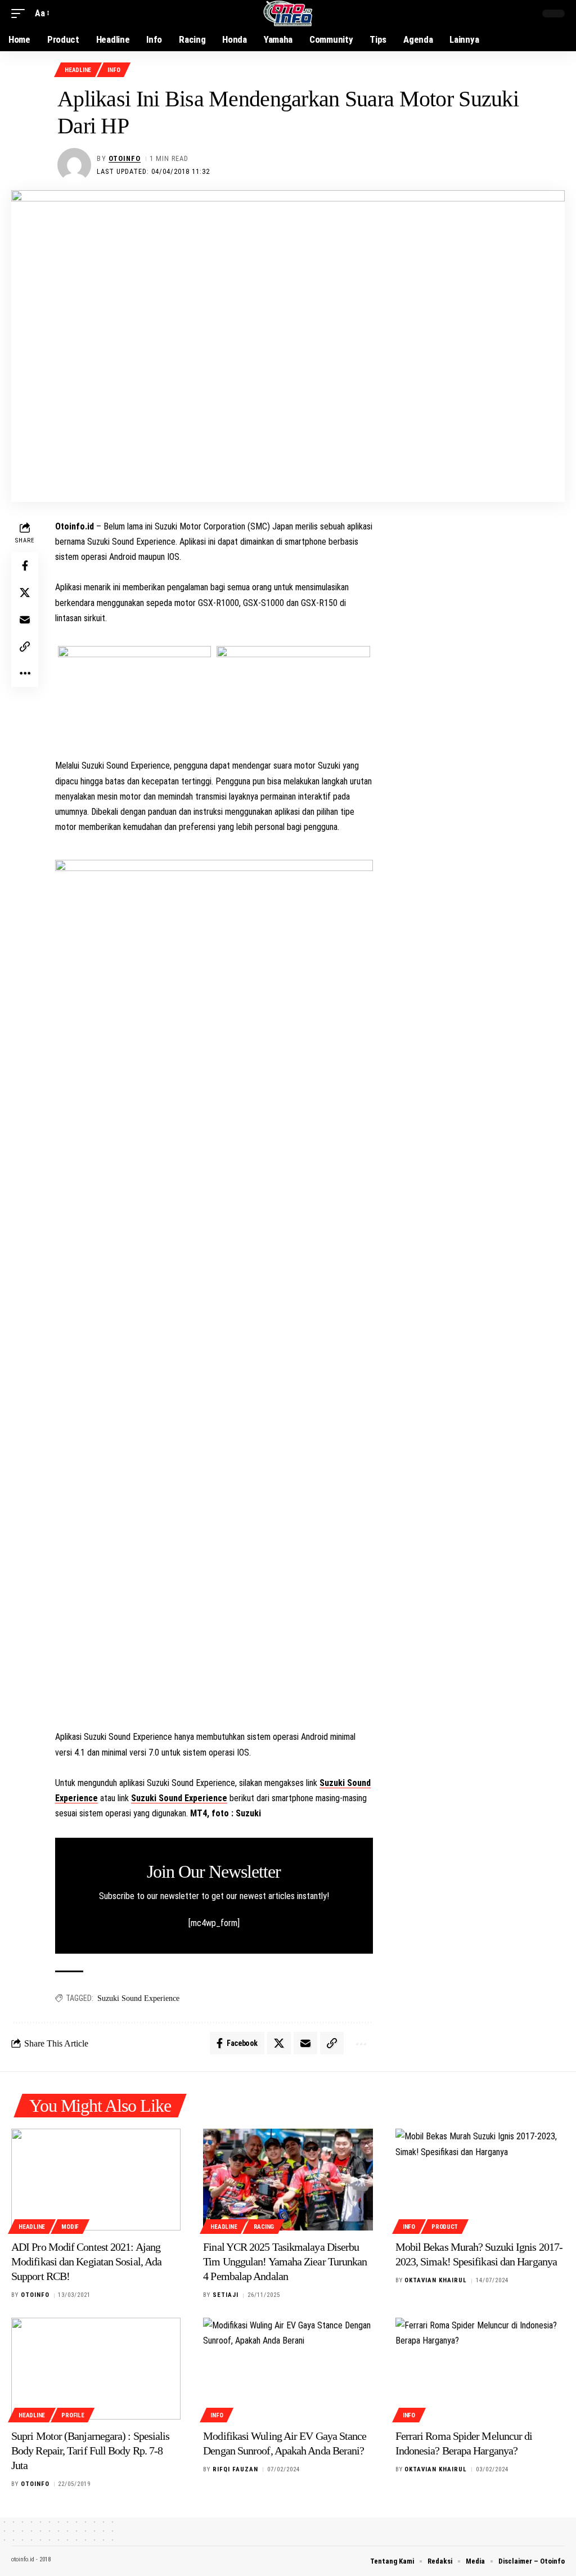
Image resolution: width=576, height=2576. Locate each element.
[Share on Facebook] (25, 566)
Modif (70, 2227)
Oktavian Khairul (436, 2280)
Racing (264, 2227)
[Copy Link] (25, 647)
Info (114, 70)
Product (445, 2227)
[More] (25, 674)
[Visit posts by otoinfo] (74, 165)
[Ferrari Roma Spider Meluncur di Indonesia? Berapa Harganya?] (480, 2369)
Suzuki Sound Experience (179, 1798)
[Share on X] (25, 593)
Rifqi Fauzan (235, 2469)
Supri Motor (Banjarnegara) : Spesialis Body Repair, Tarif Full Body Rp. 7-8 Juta (90, 2451)
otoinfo (125, 158)
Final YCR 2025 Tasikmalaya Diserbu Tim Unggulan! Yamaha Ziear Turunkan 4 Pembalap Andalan (285, 2261)
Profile (73, 2415)
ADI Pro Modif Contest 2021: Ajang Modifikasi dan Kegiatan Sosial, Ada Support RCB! (86, 2261)
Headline (78, 70)
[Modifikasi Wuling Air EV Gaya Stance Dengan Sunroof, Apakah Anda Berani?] (288, 2369)
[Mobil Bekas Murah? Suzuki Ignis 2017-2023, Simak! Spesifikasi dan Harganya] (480, 2180)
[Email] (25, 620)
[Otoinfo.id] (288, 14)
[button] (21, 13)
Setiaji (226, 2295)
